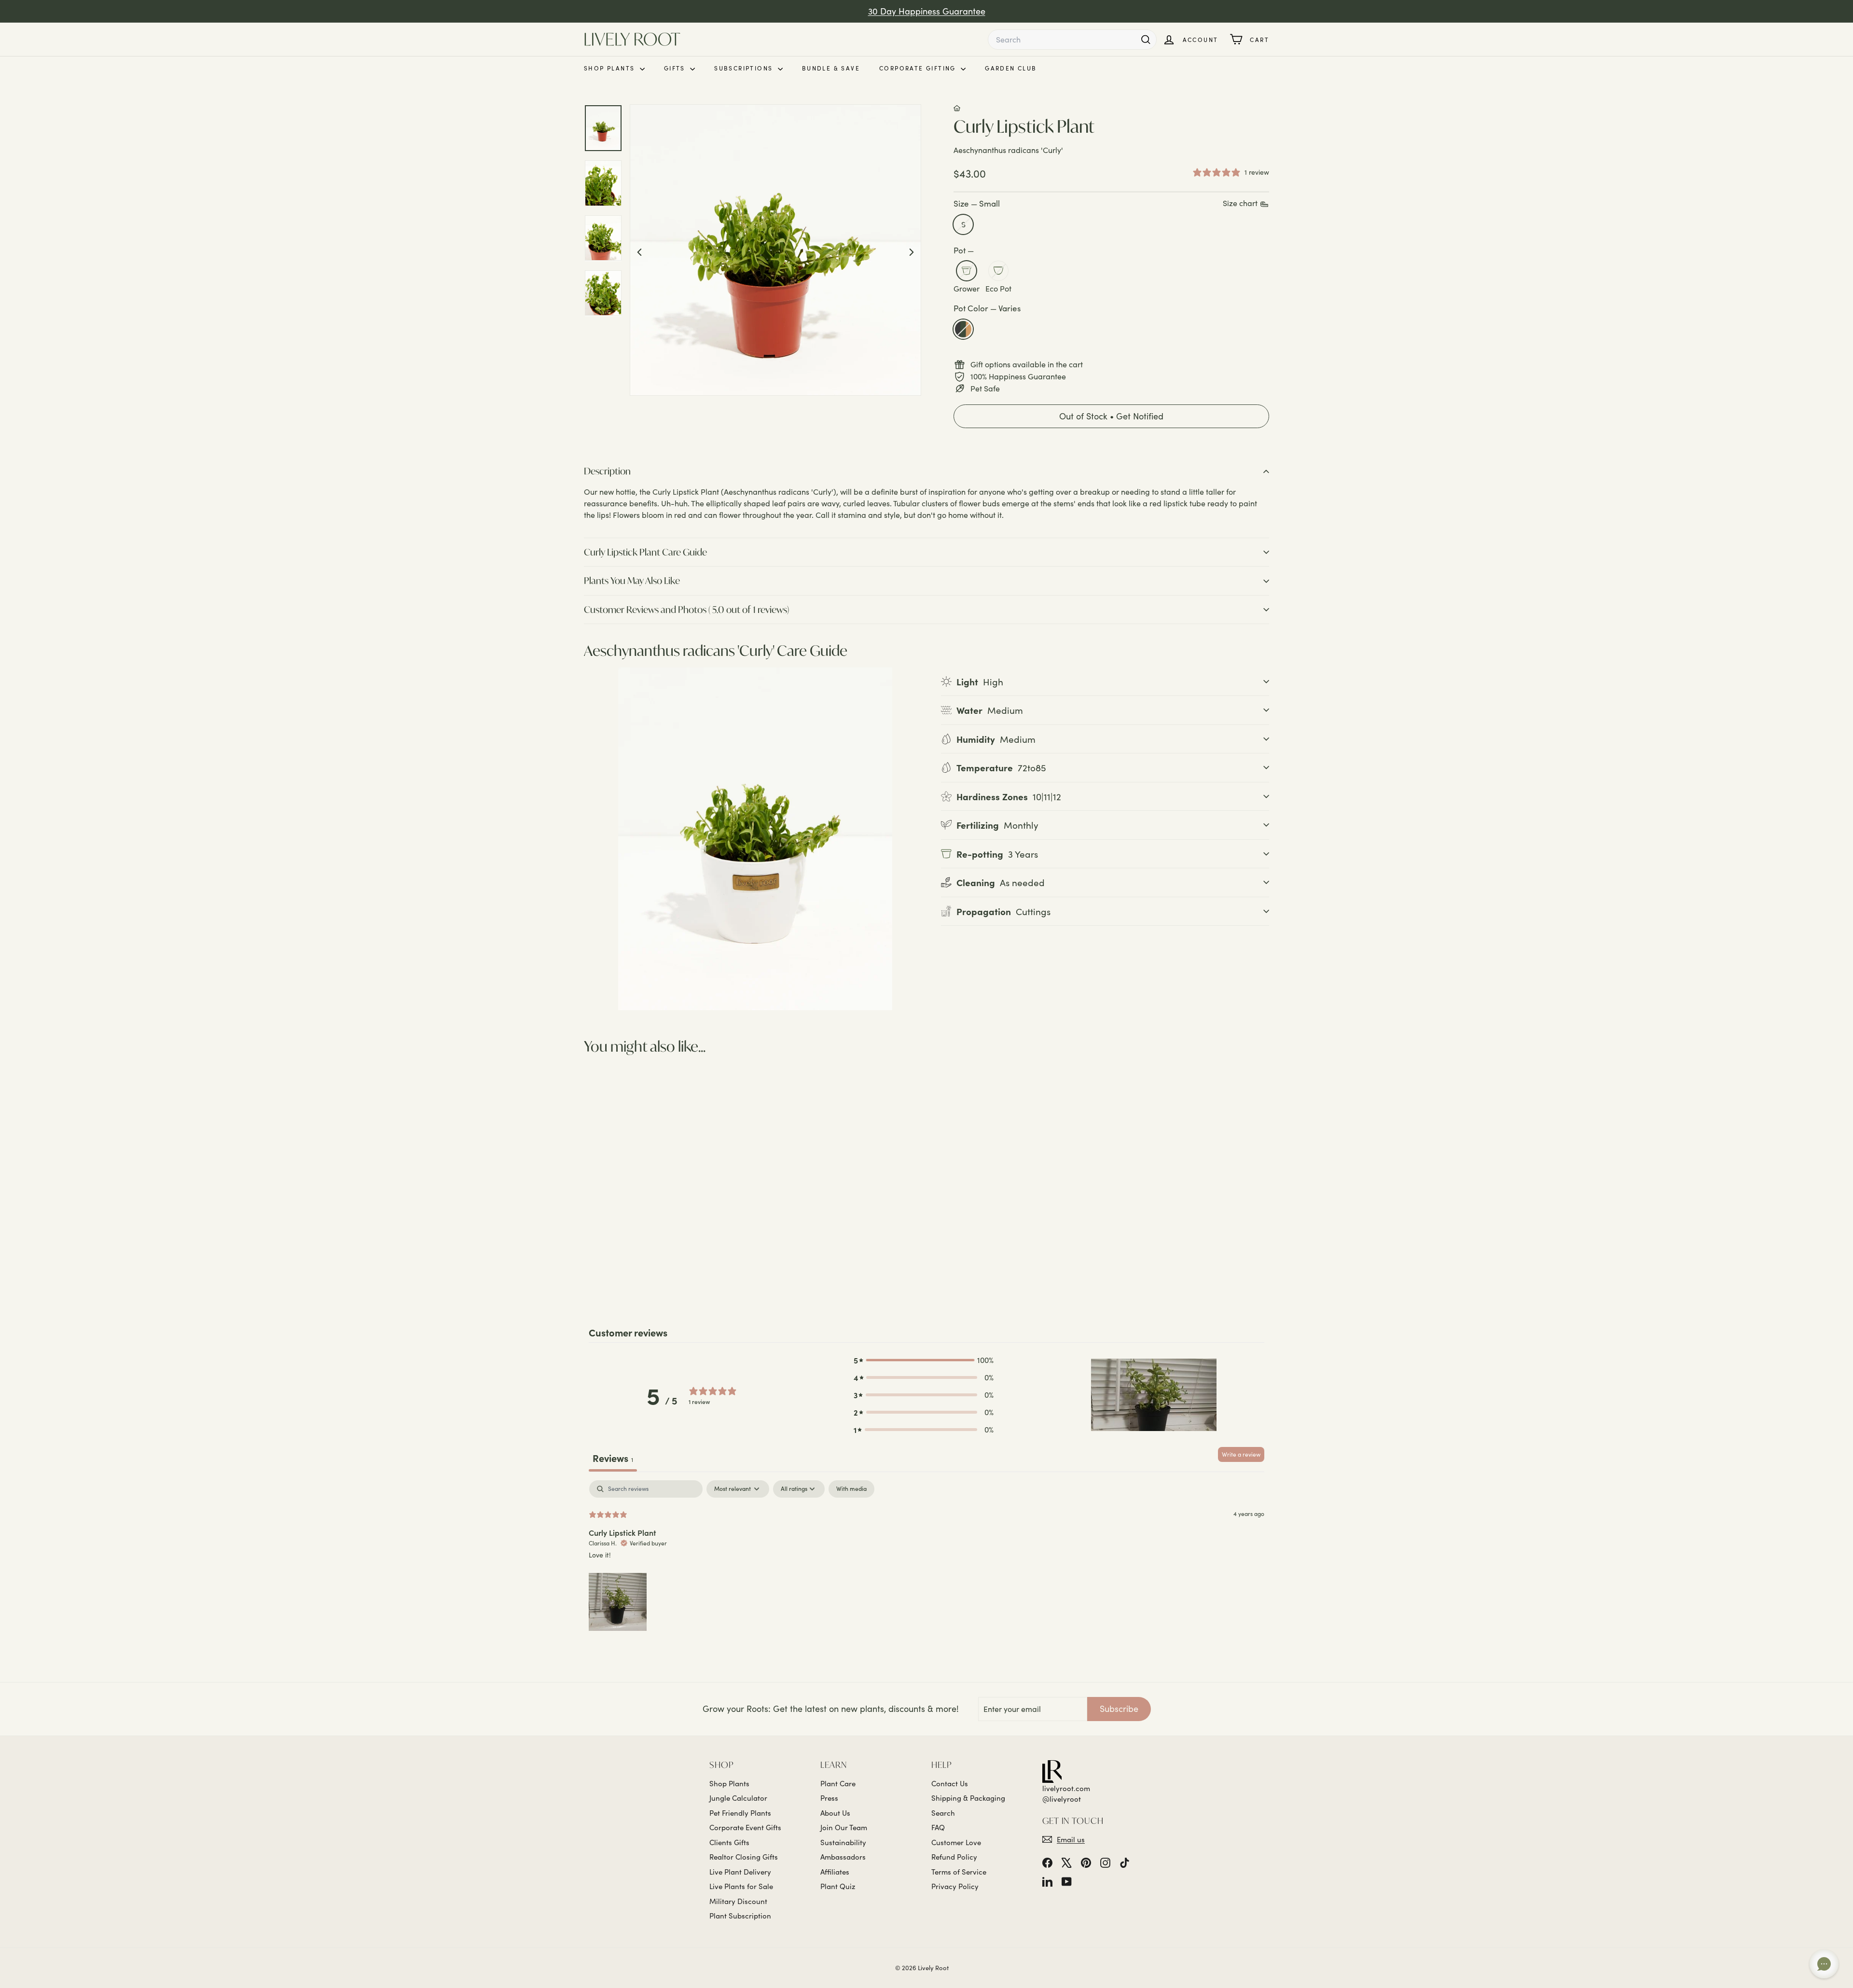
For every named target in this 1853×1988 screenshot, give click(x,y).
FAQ (938, 1827)
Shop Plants (611, 68)
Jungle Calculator (738, 1798)
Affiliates (835, 1872)
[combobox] (1072, 40)
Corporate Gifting (919, 68)
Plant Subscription (740, 1916)
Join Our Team (844, 1827)
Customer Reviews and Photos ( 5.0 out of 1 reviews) (686, 609)
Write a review (1241, 1454)
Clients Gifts (729, 1842)
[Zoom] (775, 250)
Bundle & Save (831, 68)
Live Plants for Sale (741, 1886)
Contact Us (950, 1783)
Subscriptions (745, 68)
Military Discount (738, 1901)
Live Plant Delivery (740, 1872)
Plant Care (838, 1783)
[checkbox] (851, 1489)
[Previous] (639, 251)
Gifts (676, 68)
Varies (963, 329)
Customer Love (956, 1842)
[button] (1111, 417)
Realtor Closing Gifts (744, 1857)
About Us (835, 1813)
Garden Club (1011, 68)
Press (829, 1798)
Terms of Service (959, 1872)
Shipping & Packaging (968, 1798)
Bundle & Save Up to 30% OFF (926, 17)
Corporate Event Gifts (745, 1827)
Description (607, 471)
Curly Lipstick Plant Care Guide (645, 552)
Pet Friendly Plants (740, 1813)
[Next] (912, 251)
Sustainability (843, 1842)
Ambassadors (843, 1857)
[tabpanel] (926, 1557)
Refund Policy (954, 1857)
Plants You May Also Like (632, 580)
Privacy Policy (955, 1886)
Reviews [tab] (613, 1458)
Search (943, 1813)
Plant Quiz (838, 1886)
